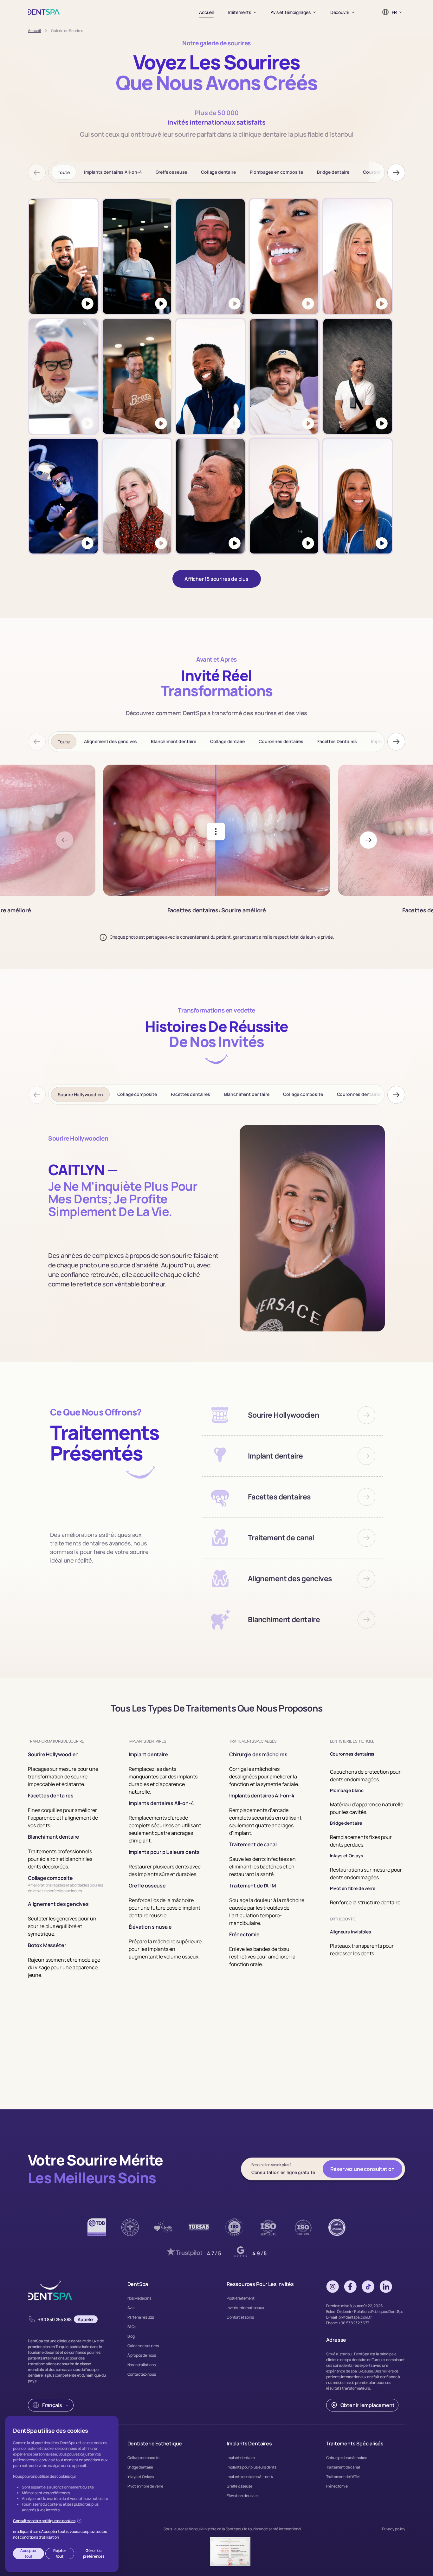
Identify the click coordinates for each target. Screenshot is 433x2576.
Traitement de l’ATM (343, 2477)
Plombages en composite (276, 172)
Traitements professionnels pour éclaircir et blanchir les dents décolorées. (60, 1859)
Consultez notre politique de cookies (44, 2521)
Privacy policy (394, 2529)
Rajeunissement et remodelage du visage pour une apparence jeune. (64, 1967)
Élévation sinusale (242, 2496)
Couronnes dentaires (281, 741)
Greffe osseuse (171, 172)
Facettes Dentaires (337, 741)
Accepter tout (29, 2553)
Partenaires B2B (141, 2317)
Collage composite (137, 1094)
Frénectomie (337, 2486)
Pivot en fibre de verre (145, 2486)
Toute (64, 172)
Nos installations (142, 2365)
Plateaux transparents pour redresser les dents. (362, 1950)
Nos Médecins (139, 2298)
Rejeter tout (60, 2553)
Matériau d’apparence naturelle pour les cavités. (367, 1808)
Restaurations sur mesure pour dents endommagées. (366, 1874)
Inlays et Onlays (141, 2477)
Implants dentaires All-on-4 (113, 172)
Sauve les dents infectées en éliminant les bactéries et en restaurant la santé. (262, 1867)
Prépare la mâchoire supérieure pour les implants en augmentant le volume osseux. (165, 1949)
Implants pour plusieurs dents (252, 2467)
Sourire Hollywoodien (80, 1094)
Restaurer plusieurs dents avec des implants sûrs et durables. (165, 1870)
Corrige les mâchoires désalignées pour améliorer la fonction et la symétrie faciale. (264, 1777)
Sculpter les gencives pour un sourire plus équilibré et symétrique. (62, 1926)
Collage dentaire (218, 172)
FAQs (132, 2327)
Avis (131, 2308)
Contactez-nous (142, 2374)
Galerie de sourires (143, 2346)
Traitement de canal (343, 2467)
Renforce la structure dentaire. (366, 1902)
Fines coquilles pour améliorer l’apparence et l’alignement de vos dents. (63, 1818)
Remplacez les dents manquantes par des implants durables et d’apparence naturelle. (163, 1780)
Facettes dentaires (191, 1094)
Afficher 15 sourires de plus (217, 579)
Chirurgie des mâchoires (347, 2458)
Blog (131, 2336)
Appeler (86, 2319)
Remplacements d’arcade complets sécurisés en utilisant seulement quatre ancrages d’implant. (165, 1829)
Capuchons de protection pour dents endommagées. (365, 1776)
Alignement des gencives (110, 741)
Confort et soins (240, 2317)
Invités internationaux (245, 2308)
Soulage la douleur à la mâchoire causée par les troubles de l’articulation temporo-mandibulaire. (267, 1912)
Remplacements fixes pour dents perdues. (361, 1841)
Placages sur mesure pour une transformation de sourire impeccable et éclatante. (63, 1777)
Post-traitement (241, 2298)
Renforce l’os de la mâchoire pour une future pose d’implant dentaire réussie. (165, 1908)
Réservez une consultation (362, 2169)
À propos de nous (142, 2355)
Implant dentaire (241, 2458)
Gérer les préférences (94, 2553)
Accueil (206, 12)
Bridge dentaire (333, 172)
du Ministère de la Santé (216, 2529)
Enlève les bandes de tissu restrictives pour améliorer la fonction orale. (262, 1957)
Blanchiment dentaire (174, 741)
